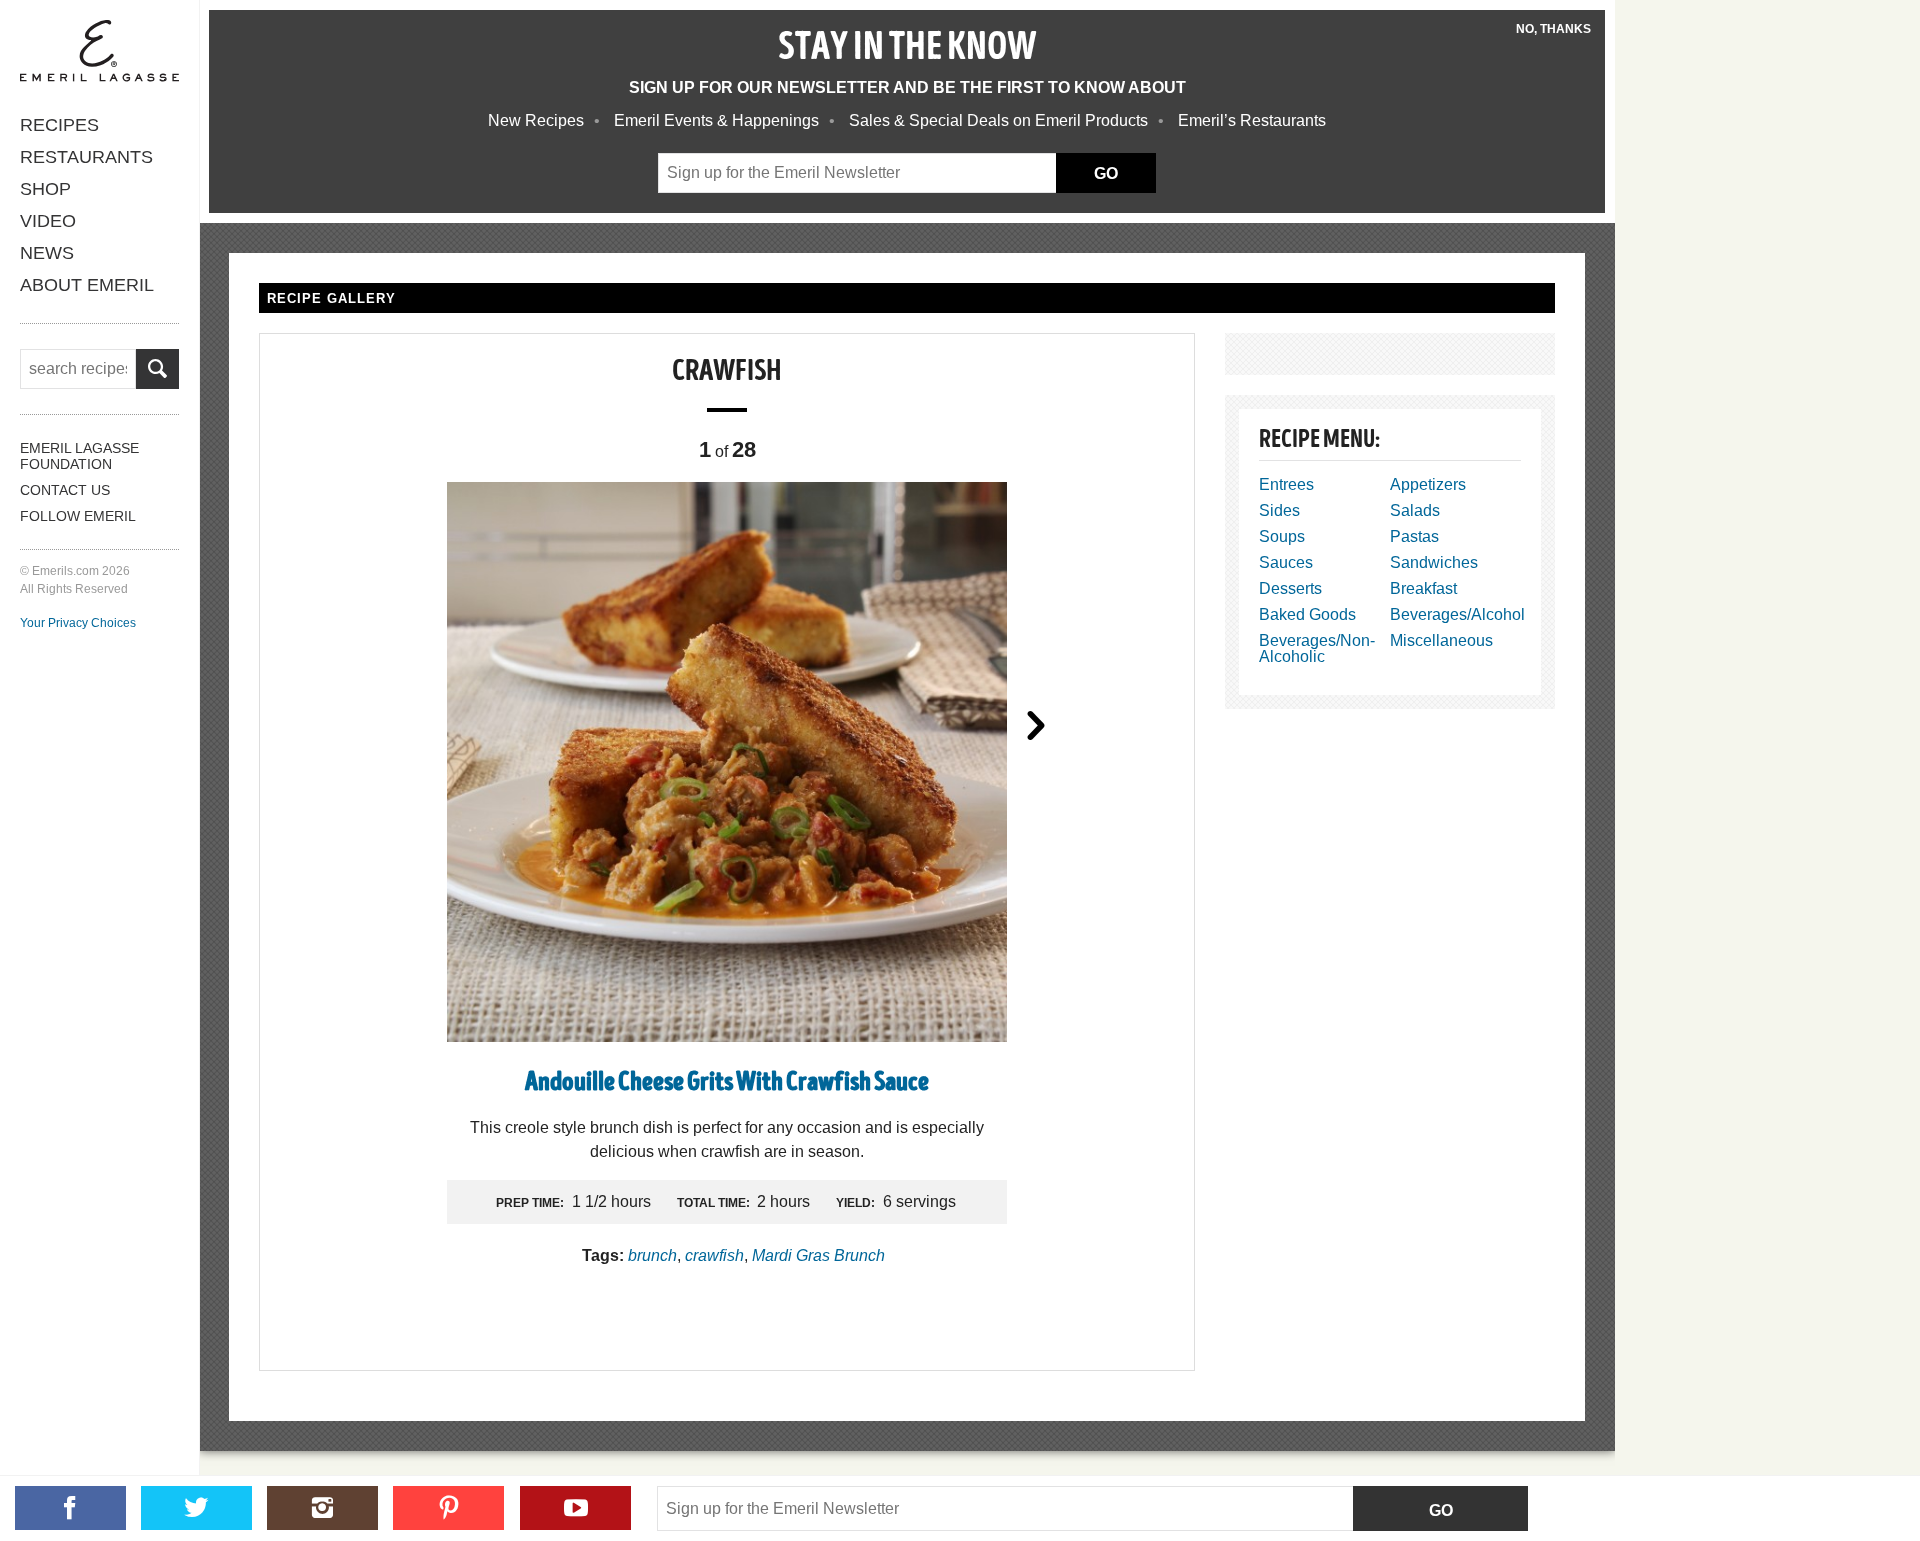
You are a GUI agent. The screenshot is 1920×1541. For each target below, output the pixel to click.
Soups (1282, 536)
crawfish (714, 1255)
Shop (45, 189)
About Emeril (87, 285)
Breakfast (1423, 588)
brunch (652, 1255)
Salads (1415, 510)
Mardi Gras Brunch (818, 1255)
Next (1036, 724)
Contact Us (65, 490)
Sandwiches (1434, 562)
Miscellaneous (1441, 640)
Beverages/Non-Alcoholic (1317, 648)
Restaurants (86, 157)
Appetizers (1428, 484)
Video (48, 221)
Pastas (1414, 536)
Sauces (1286, 562)
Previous (418, 724)
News (47, 253)
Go (1441, 1510)
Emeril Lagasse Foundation (79, 456)
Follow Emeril (78, 516)
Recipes (59, 125)
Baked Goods (1307, 614)
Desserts (1290, 588)
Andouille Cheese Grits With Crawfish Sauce (727, 1083)
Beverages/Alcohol (1457, 614)
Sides (1279, 510)
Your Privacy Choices (78, 623)
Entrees (1286, 484)
